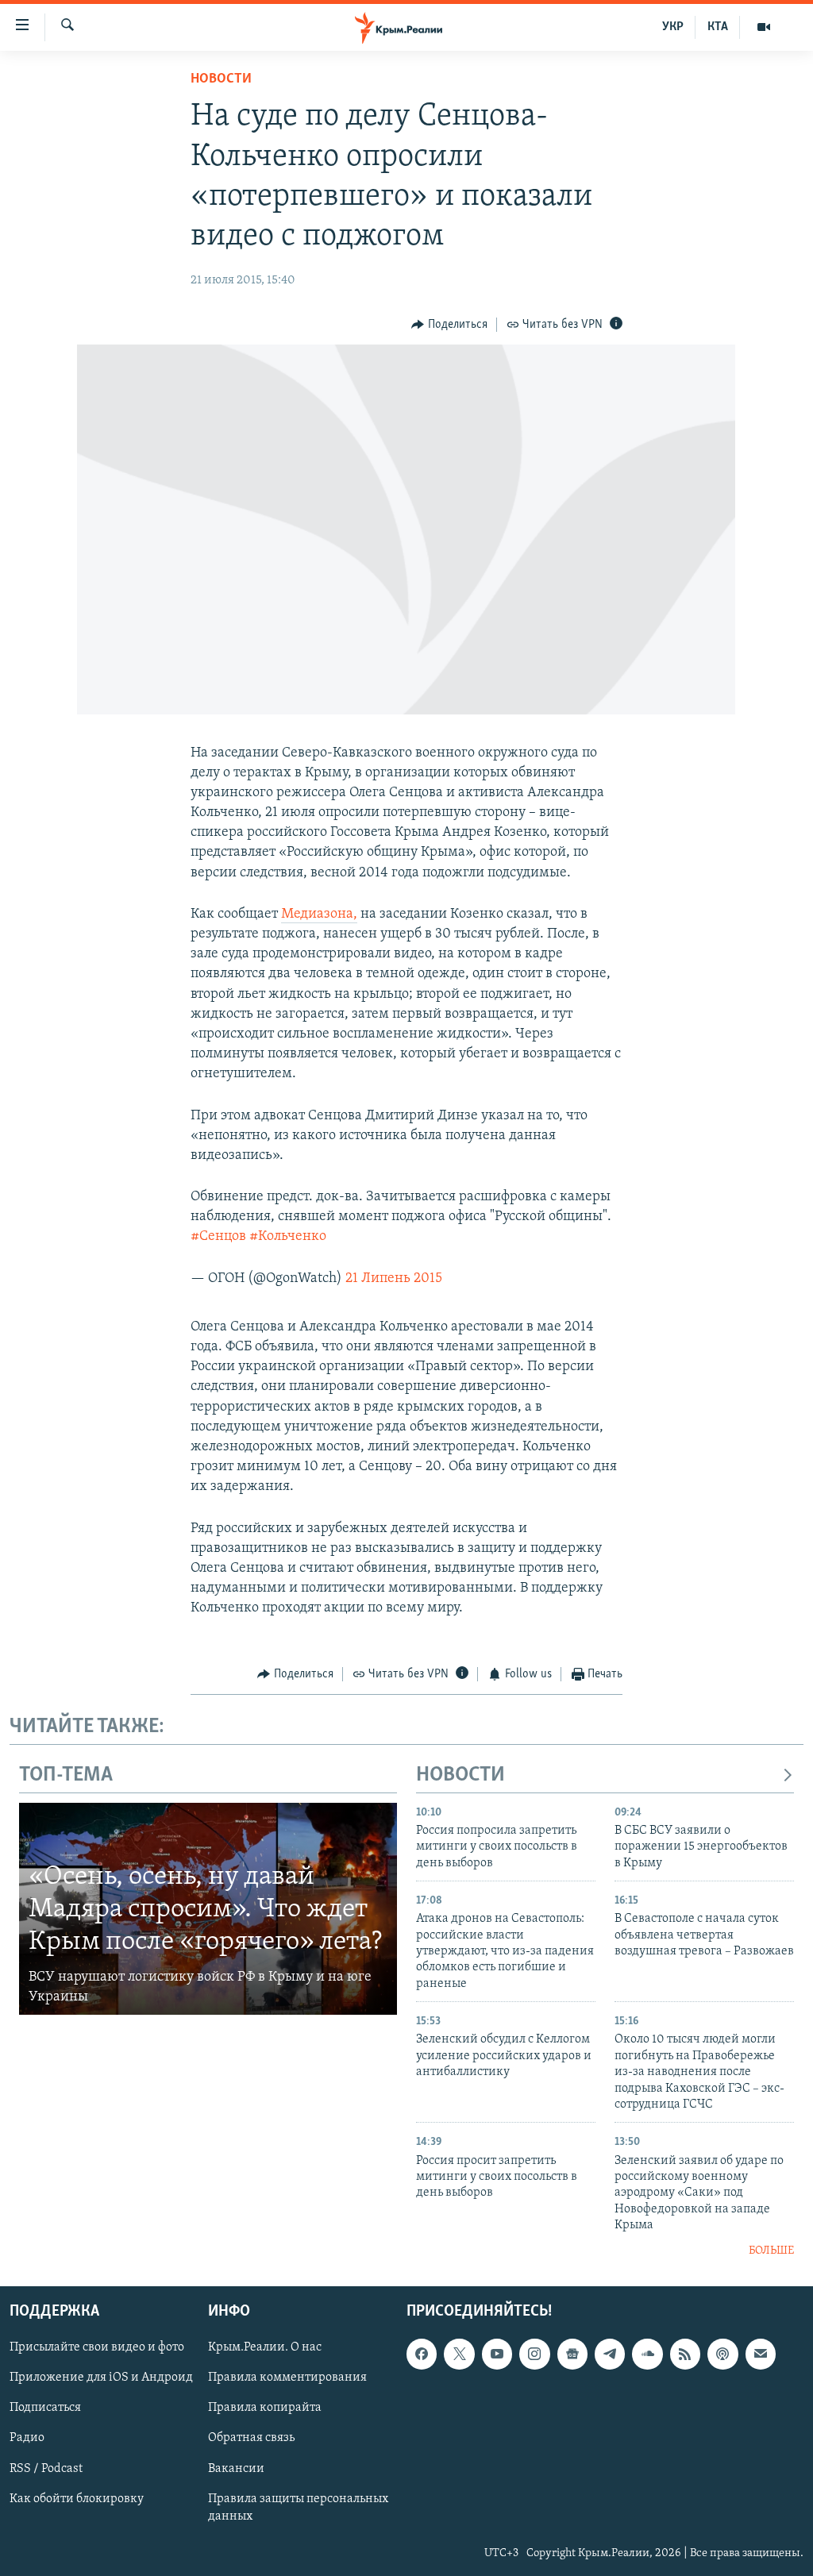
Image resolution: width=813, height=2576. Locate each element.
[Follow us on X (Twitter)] (459, 2354)
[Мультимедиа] (764, 27)
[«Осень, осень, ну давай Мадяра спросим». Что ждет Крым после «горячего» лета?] (208, 1909)
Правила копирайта (265, 2408)
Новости (221, 79)
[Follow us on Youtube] (497, 2354)
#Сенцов (218, 1237)
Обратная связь (251, 2438)
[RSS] (685, 2354)
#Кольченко (288, 1237)
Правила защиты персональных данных (298, 2508)
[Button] (449, 325)
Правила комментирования (287, 2378)
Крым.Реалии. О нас (265, 2347)
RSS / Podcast (46, 2469)
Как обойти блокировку (77, 2499)
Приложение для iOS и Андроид (101, 2378)
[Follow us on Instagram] (534, 2354)
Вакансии (236, 2469)
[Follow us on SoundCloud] (647, 2354)
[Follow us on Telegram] (610, 2354)
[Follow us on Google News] (572, 2354)
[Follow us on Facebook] (422, 2354)
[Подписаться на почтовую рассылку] (761, 2354)
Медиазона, (319, 914)
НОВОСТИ (460, 1775)
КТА (718, 27)
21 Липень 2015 (394, 1279)
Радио (27, 2438)
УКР (673, 27)
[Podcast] (722, 2354)
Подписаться (45, 2408)
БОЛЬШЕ (771, 2251)
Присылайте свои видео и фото (97, 2347)
